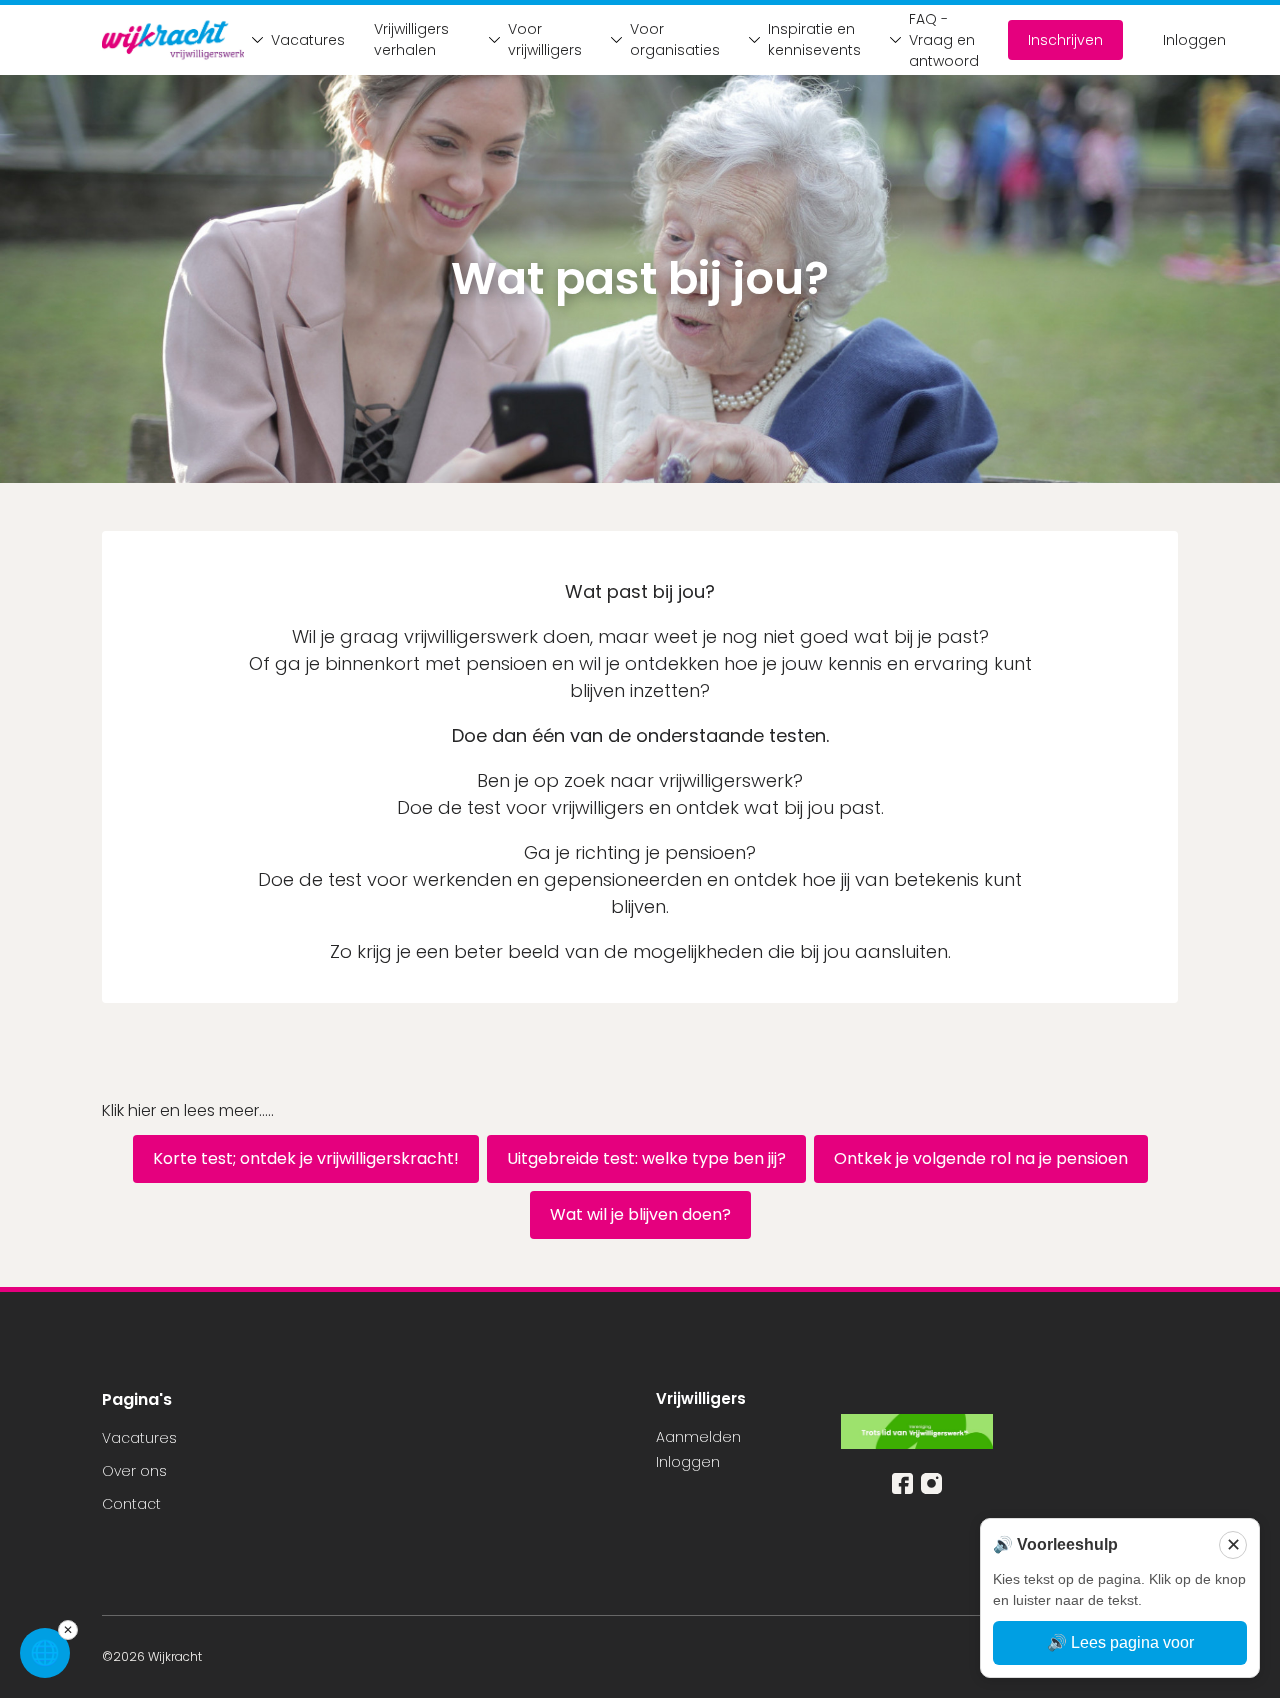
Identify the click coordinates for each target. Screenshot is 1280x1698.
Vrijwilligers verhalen (411, 39)
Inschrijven (1065, 40)
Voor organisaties (669, 39)
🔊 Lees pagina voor (1120, 1642)
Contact (131, 1504)
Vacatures (302, 40)
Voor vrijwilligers (539, 39)
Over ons (134, 1471)
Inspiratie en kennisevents (809, 39)
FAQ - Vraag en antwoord (938, 40)
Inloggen (1194, 40)
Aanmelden (698, 1437)
